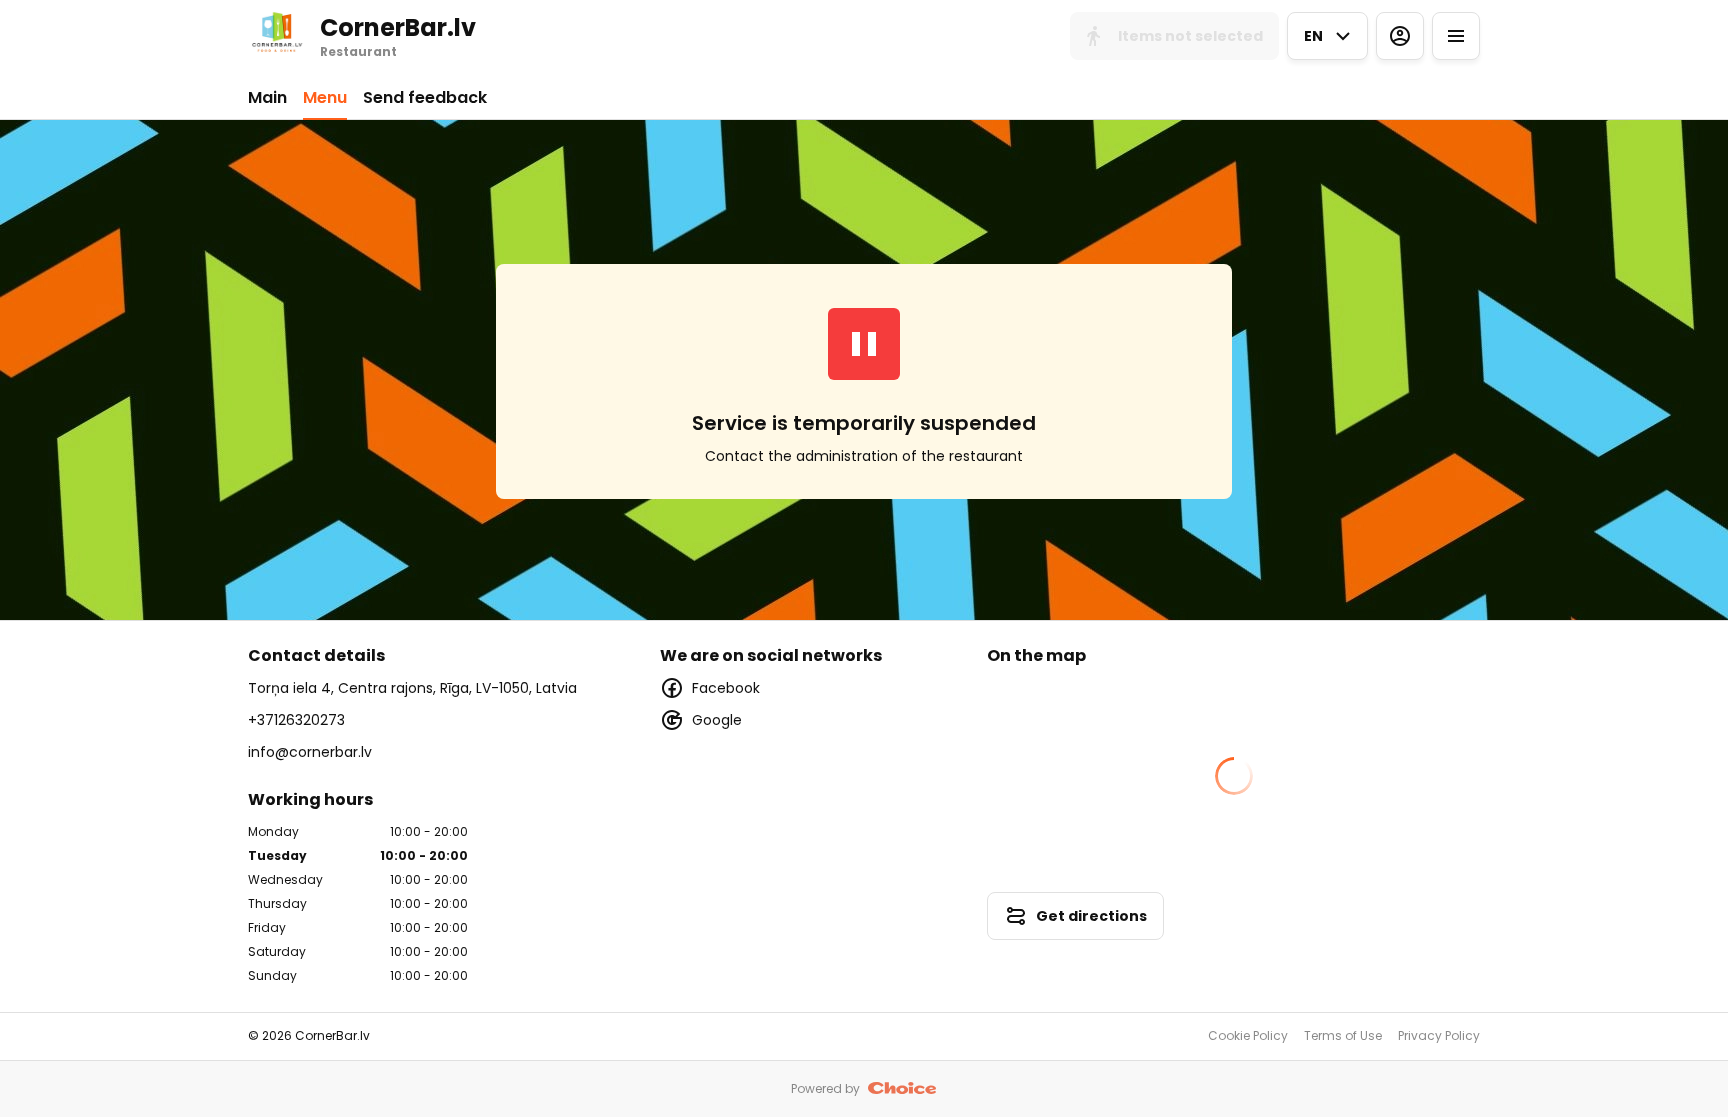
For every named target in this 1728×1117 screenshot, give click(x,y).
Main (267, 97)
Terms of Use (1343, 1036)
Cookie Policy (1248, 1036)
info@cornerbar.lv (310, 752)
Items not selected (1190, 36)
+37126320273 (296, 720)
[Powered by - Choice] (902, 1089)
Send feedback (425, 97)
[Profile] (1400, 36)
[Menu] (1456, 36)
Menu (325, 97)
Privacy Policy (1439, 1036)
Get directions (1091, 916)
